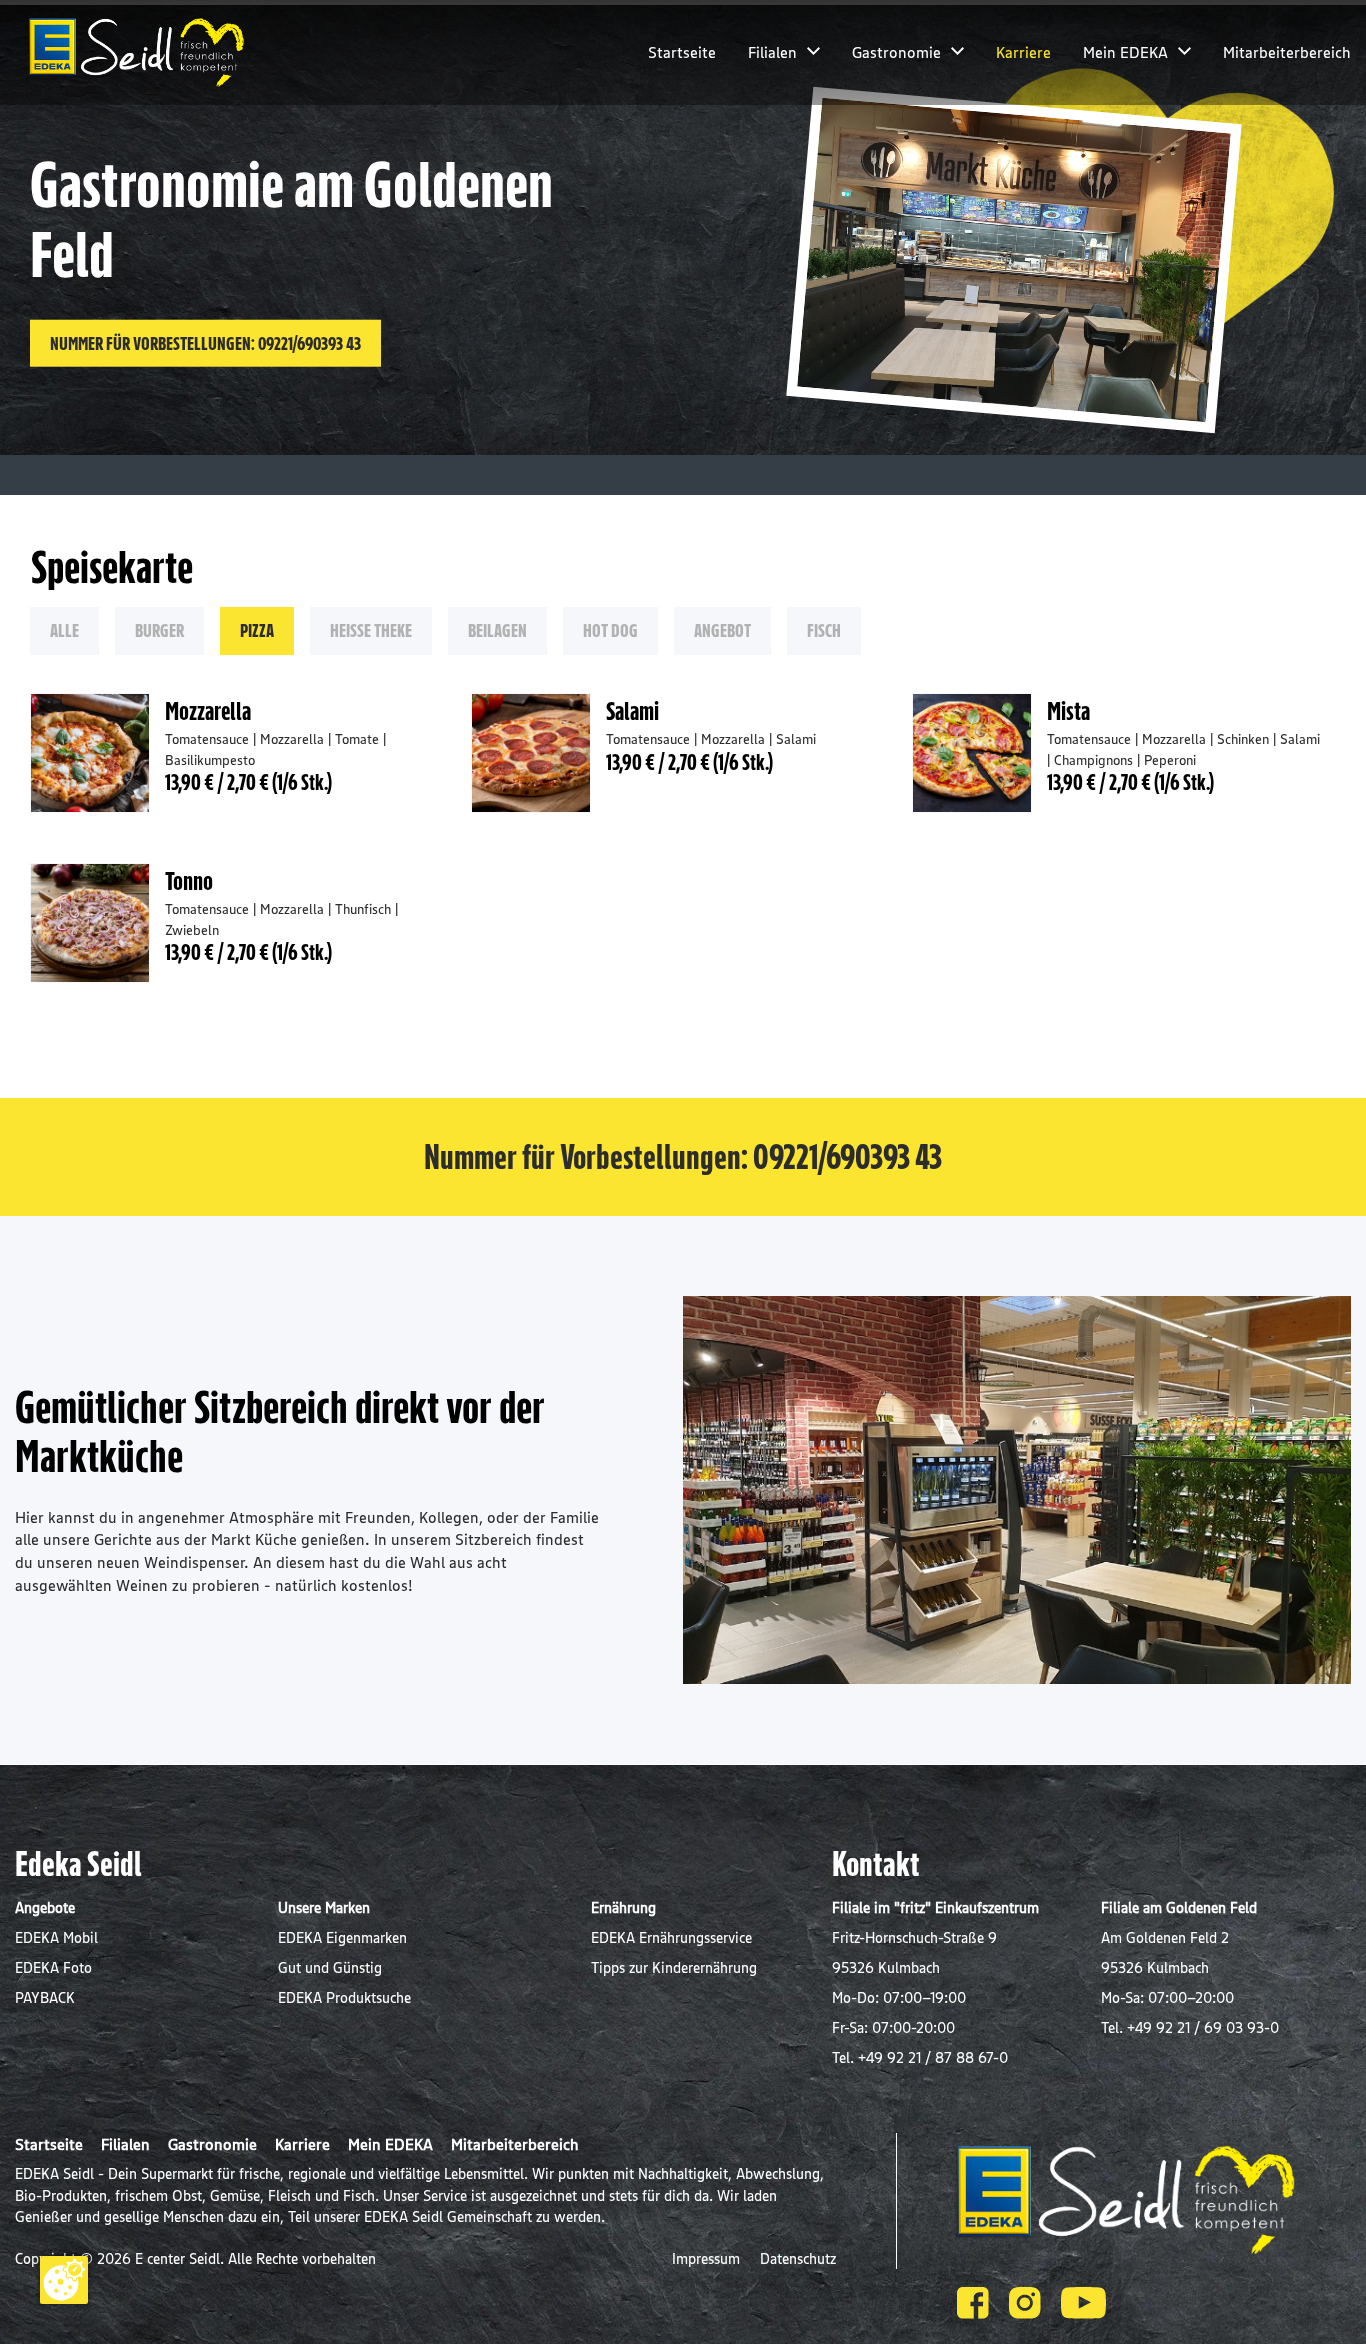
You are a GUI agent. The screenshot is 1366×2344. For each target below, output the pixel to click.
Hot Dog (610, 630)
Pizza (257, 630)
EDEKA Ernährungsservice (671, 1937)
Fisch (824, 630)
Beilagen (497, 630)
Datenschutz (798, 2258)
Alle (64, 630)
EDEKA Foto (53, 1967)
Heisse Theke (371, 630)
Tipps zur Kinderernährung (674, 1967)
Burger (159, 630)
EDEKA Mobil (56, 1937)
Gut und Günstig (330, 1967)
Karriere (1023, 52)
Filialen (772, 52)
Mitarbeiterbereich (1287, 52)
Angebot (722, 630)
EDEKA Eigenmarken (342, 1937)
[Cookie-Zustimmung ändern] (64, 2280)
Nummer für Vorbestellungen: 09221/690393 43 (205, 343)
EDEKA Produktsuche (344, 1997)
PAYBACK (45, 1997)
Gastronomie (896, 52)
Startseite (682, 52)
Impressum (708, 2258)
